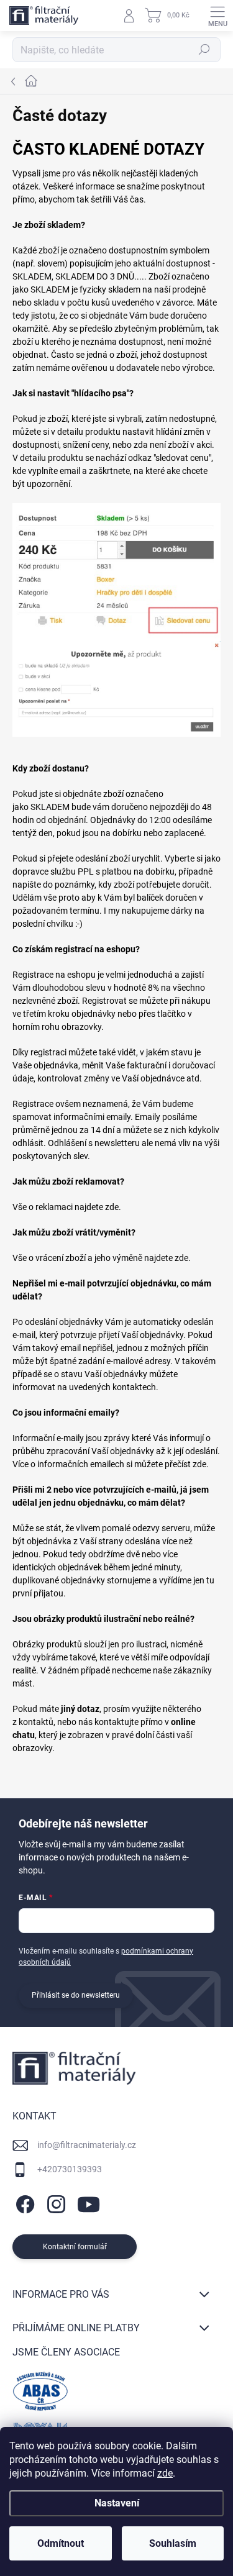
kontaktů (36, 1722)
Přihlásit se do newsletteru (76, 1995)
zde (165, 2473)
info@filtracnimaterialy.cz (87, 2145)
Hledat (204, 50)
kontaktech (134, 1387)
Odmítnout (61, 2543)
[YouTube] (89, 2202)
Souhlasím (173, 2543)
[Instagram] (54, 2202)
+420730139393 (70, 2169)
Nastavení (117, 2503)
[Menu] (217, 16)
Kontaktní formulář (75, 2247)
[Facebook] (23, 2202)
